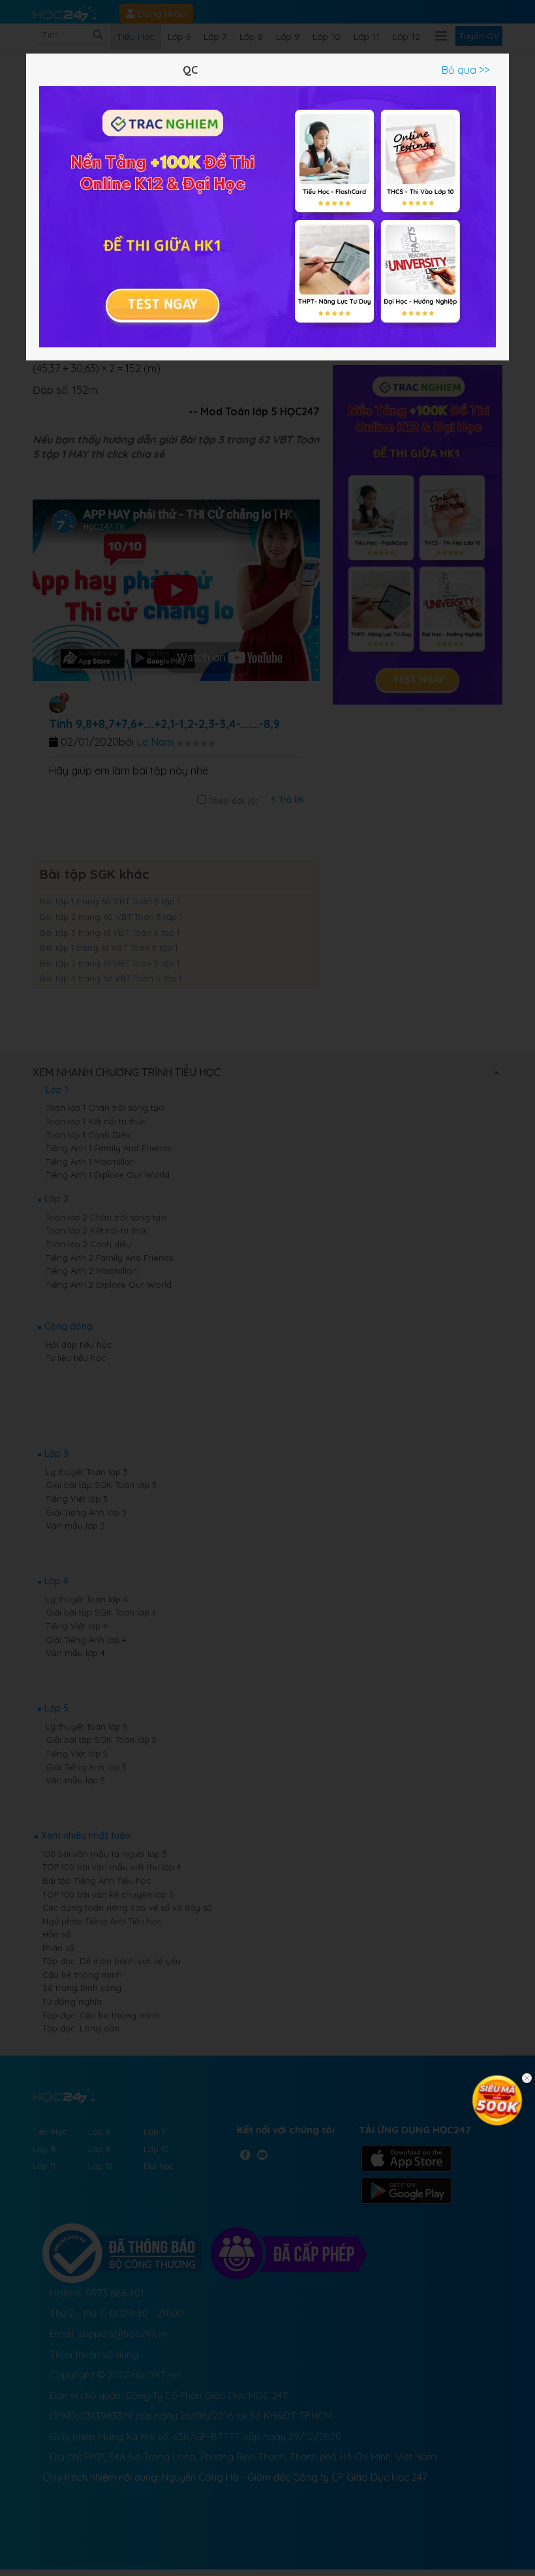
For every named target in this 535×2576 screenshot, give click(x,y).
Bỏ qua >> (466, 70)
